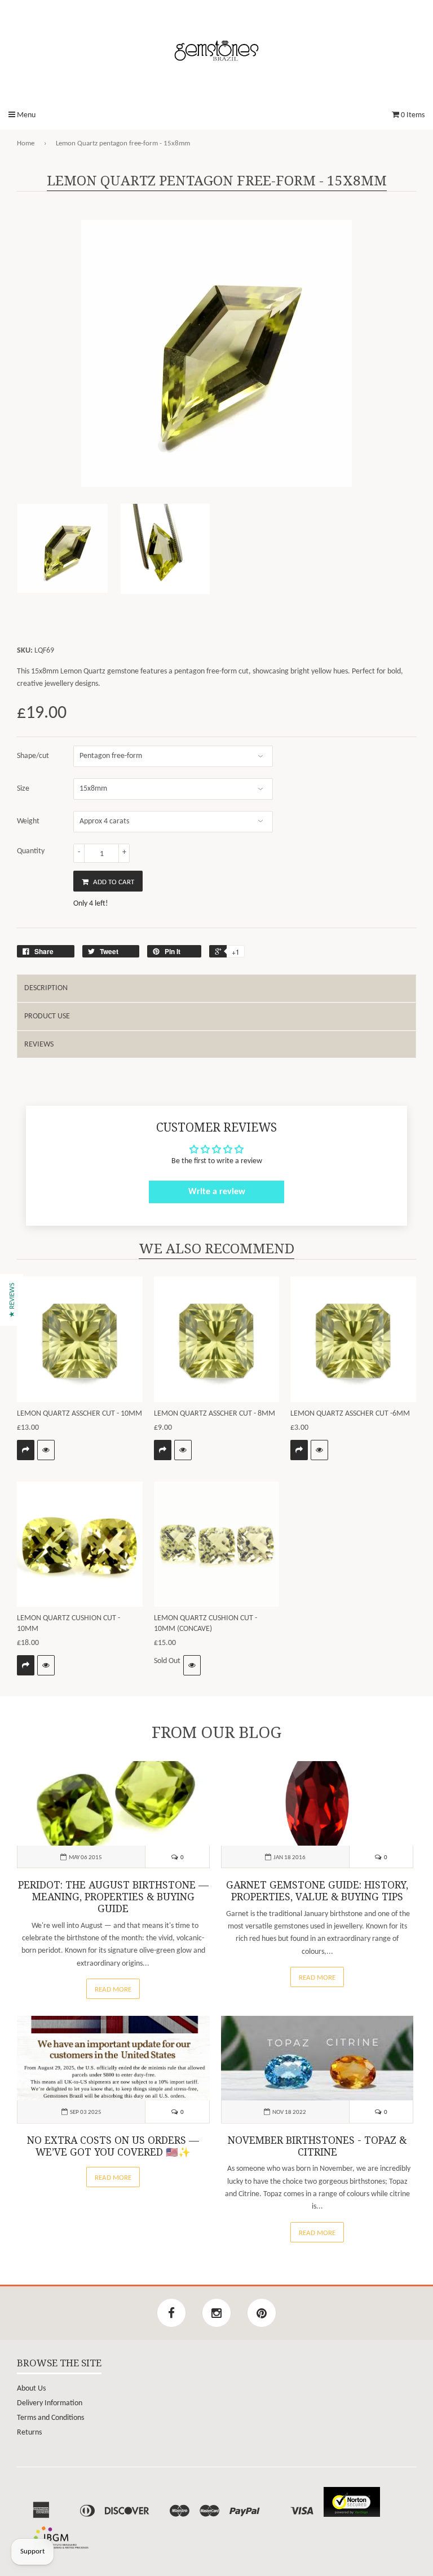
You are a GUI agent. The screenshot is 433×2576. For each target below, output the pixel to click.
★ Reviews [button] (12, 1300)
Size (23, 789)
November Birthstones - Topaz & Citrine (317, 2146)
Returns (29, 2433)
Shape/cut (33, 756)
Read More (113, 1990)
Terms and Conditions (50, 2418)
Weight (28, 821)
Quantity (31, 851)
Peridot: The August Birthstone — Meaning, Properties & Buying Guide (113, 1897)
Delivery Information (50, 2403)
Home (26, 143)
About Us (31, 2389)
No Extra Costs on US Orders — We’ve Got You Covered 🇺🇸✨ (113, 2146)
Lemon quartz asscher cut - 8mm (215, 1414)
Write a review (217, 1192)
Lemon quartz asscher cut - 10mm (79, 1414)
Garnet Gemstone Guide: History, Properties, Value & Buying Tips (317, 1891)
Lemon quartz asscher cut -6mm (350, 1414)
